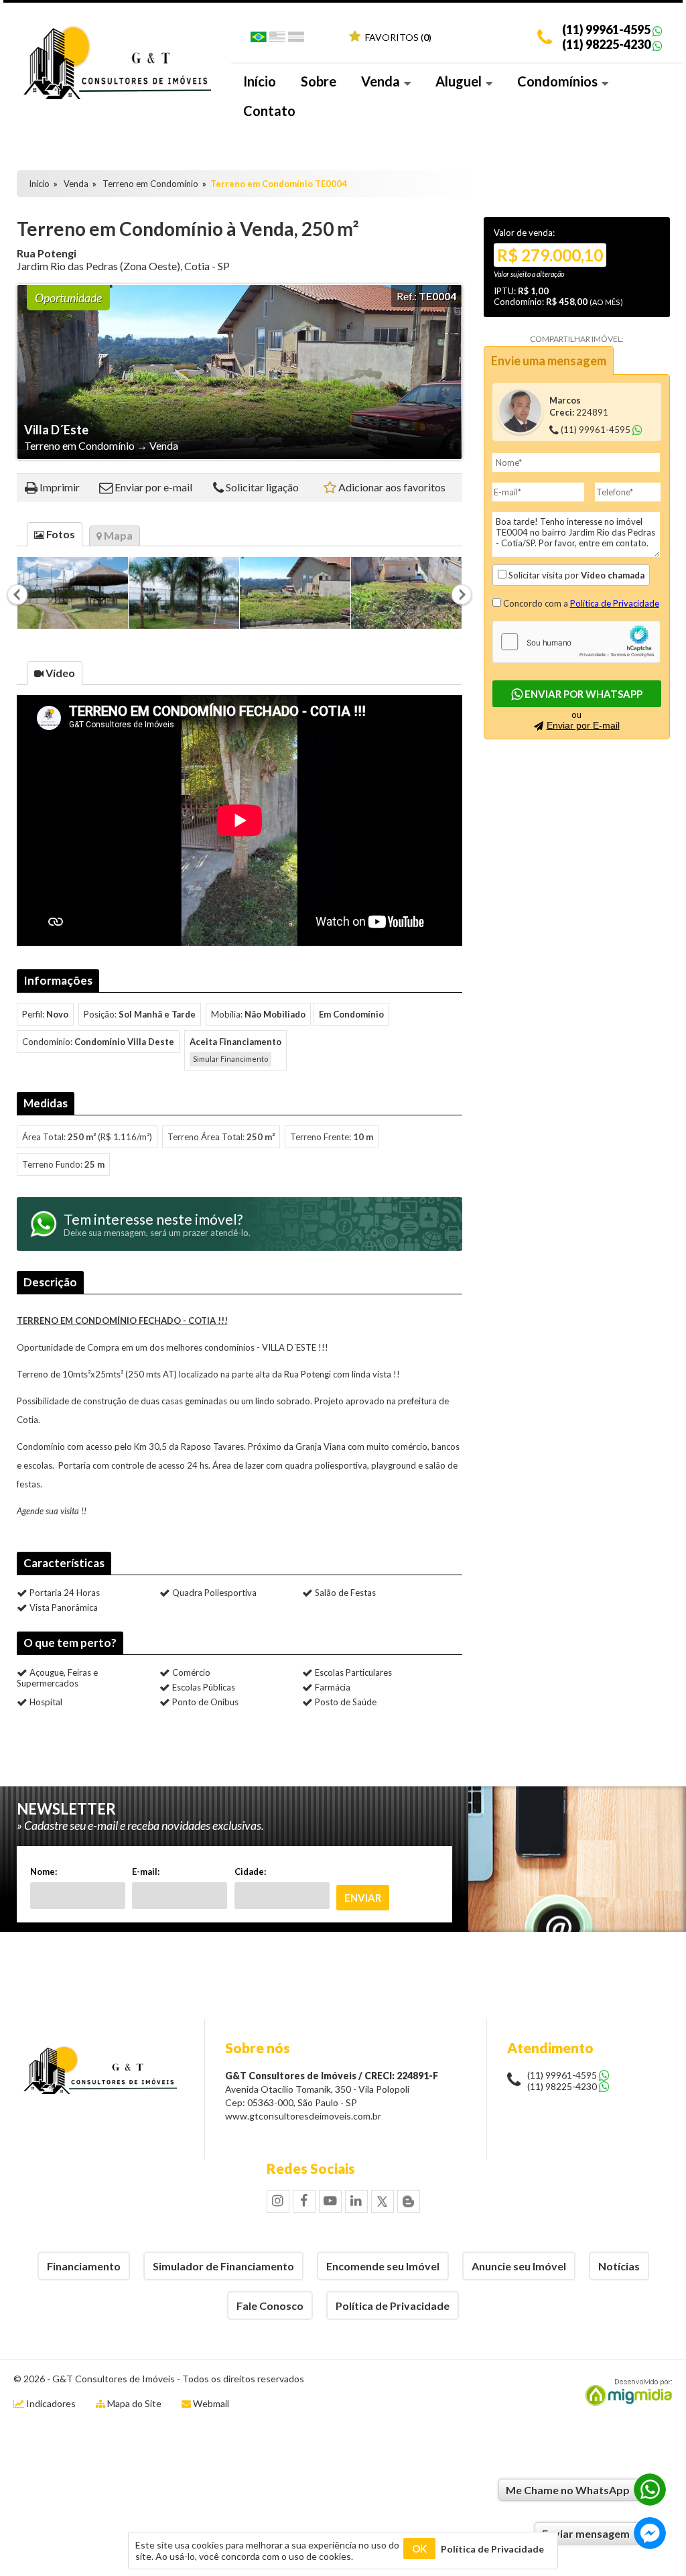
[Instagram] (278, 2201)
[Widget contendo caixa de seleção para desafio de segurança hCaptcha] (576, 642)
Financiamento (84, 2266)
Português (259, 40)
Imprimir (60, 487)
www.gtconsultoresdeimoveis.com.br (303, 2116)
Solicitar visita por (575, 575)
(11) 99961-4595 (606, 29)
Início (260, 81)
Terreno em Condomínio (150, 184)
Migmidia (626, 2392)
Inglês (277, 40)
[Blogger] (409, 2201)
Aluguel (460, 81)
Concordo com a (580, 603)
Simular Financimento (230, 1059)
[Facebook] (304, 2201)
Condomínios (559, 81)
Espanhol (296, 40)
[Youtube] (330, 2201)
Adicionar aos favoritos (392, 487)
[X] (383, 2201)
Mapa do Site (134, 2403)
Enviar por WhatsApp (582, 694)
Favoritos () (397, 37)
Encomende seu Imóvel (383, 2266)
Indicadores (50, 2403)
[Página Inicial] (117, 96)
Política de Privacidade (615, 603)
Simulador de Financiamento (223, 2266)
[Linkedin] (356, 2201)
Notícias (619, 2266)
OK (419, 2549)
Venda (382, 81)
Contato (269, 111)
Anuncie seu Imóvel (519, 2266)
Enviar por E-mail (583, 725)
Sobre (319, 81)
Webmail (211, 2403)
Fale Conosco (270, 2306)
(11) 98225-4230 (606, 44)
